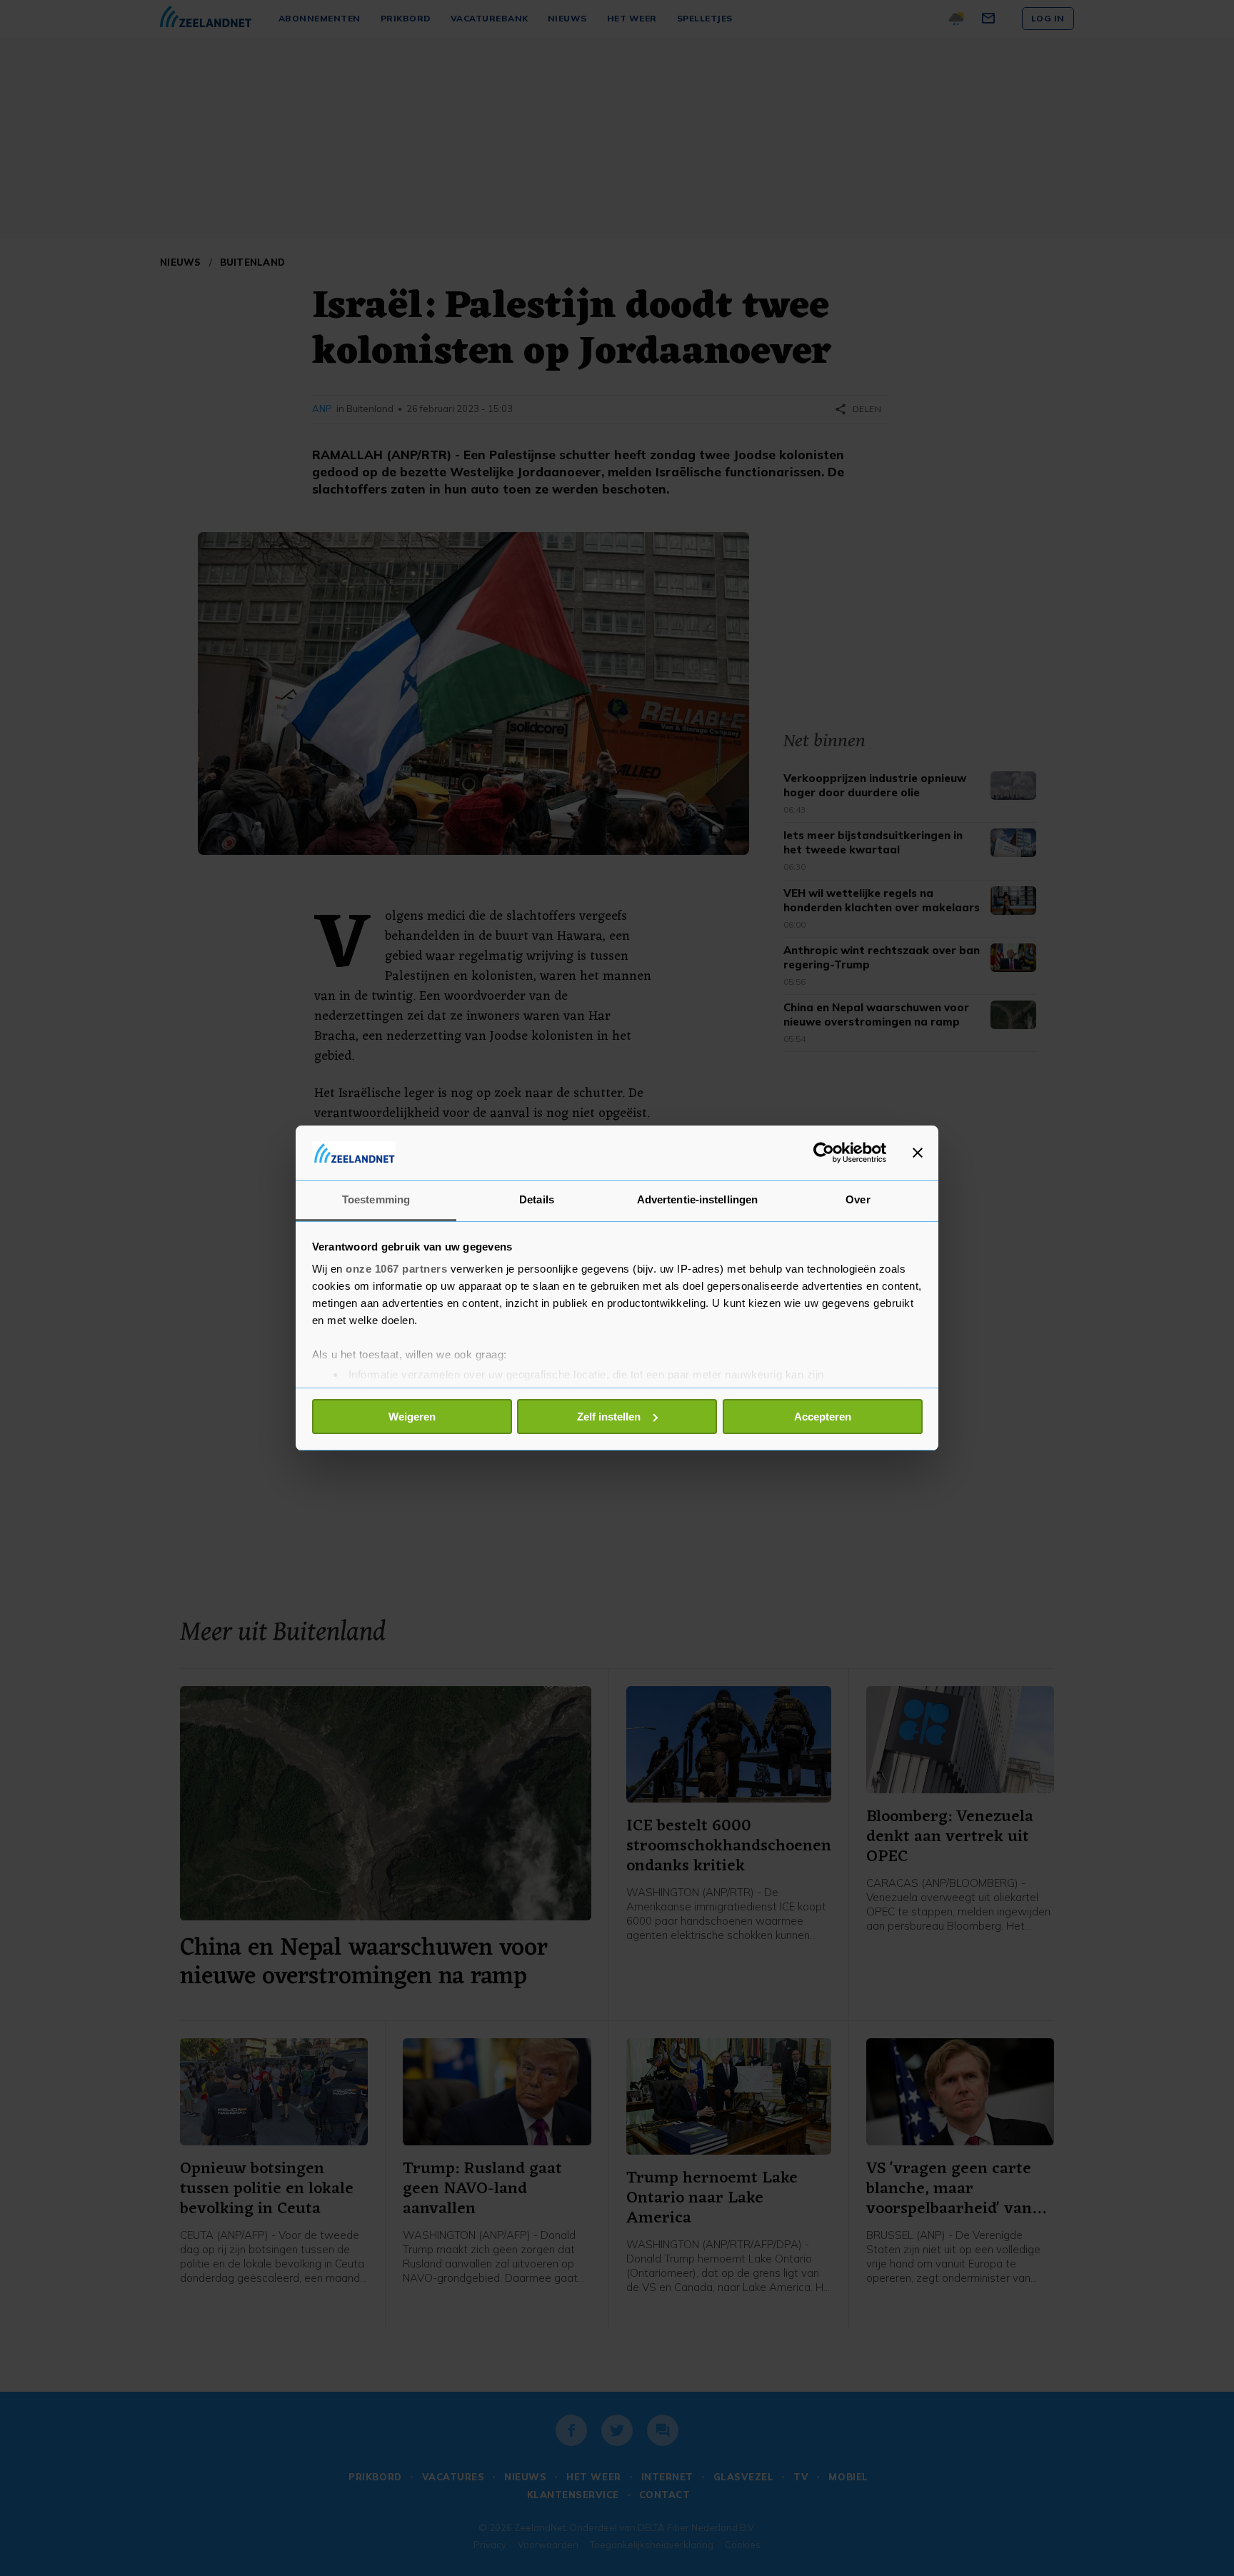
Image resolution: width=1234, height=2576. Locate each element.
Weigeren (412, 1417)
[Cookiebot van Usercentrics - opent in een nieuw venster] (824, 1153)
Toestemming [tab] (376, 1199)
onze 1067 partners (396, 1269)
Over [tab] (858, 1199)
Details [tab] (537, 1199)
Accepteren (823, 1417)
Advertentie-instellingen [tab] (697, 1199)
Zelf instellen (609, 1417)
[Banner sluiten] (918, 1153)
